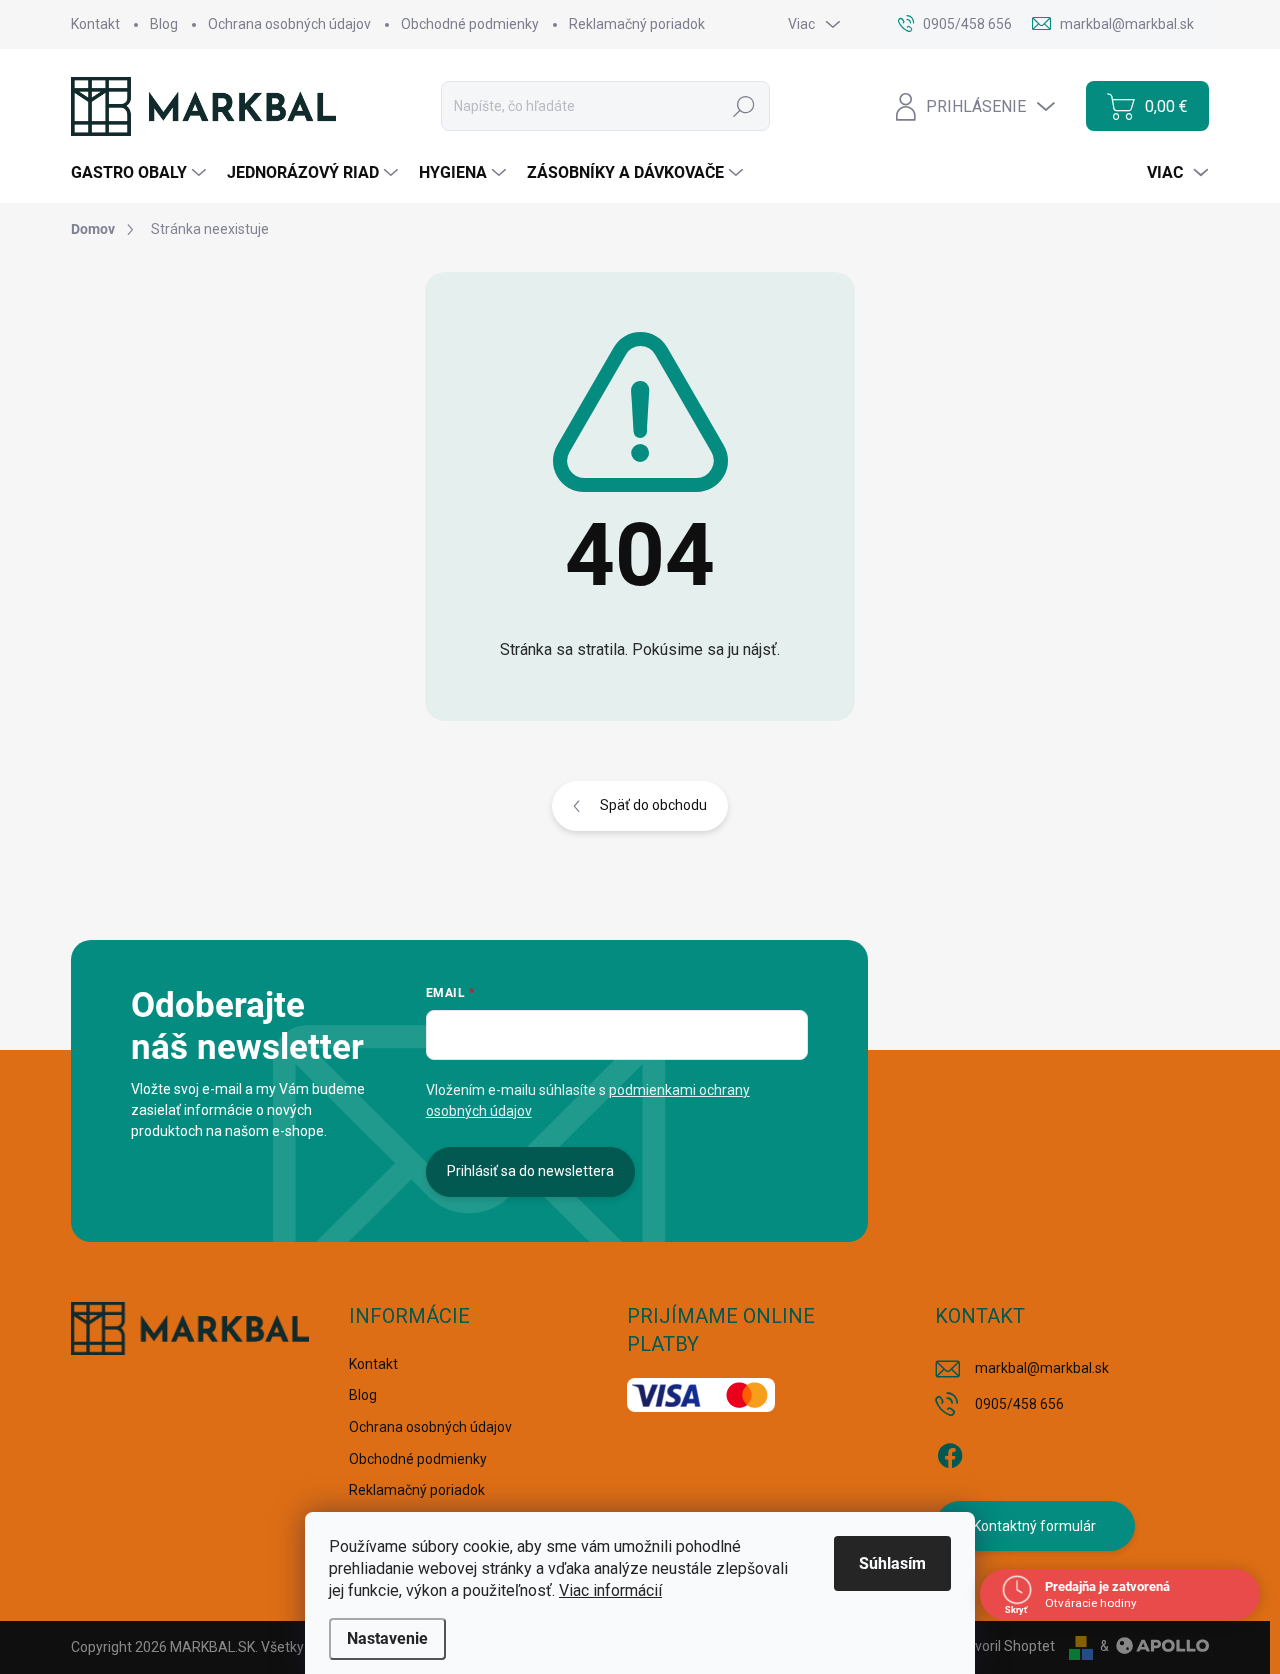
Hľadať (744, 106)
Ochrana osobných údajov (289, 24)
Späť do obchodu (653, 805)
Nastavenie (387, 1638)
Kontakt (95, 24)
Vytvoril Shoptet (1004, 1646)
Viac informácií (610, 1590)
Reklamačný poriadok (637, 24)
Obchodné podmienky (470, 24)
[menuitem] (141, 173)
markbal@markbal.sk (1042, 1368)
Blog (164, 24)
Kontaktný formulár (1034, 1526)
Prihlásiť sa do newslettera (530, 1171)
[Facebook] (950, 1452)
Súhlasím (892, 1563)
